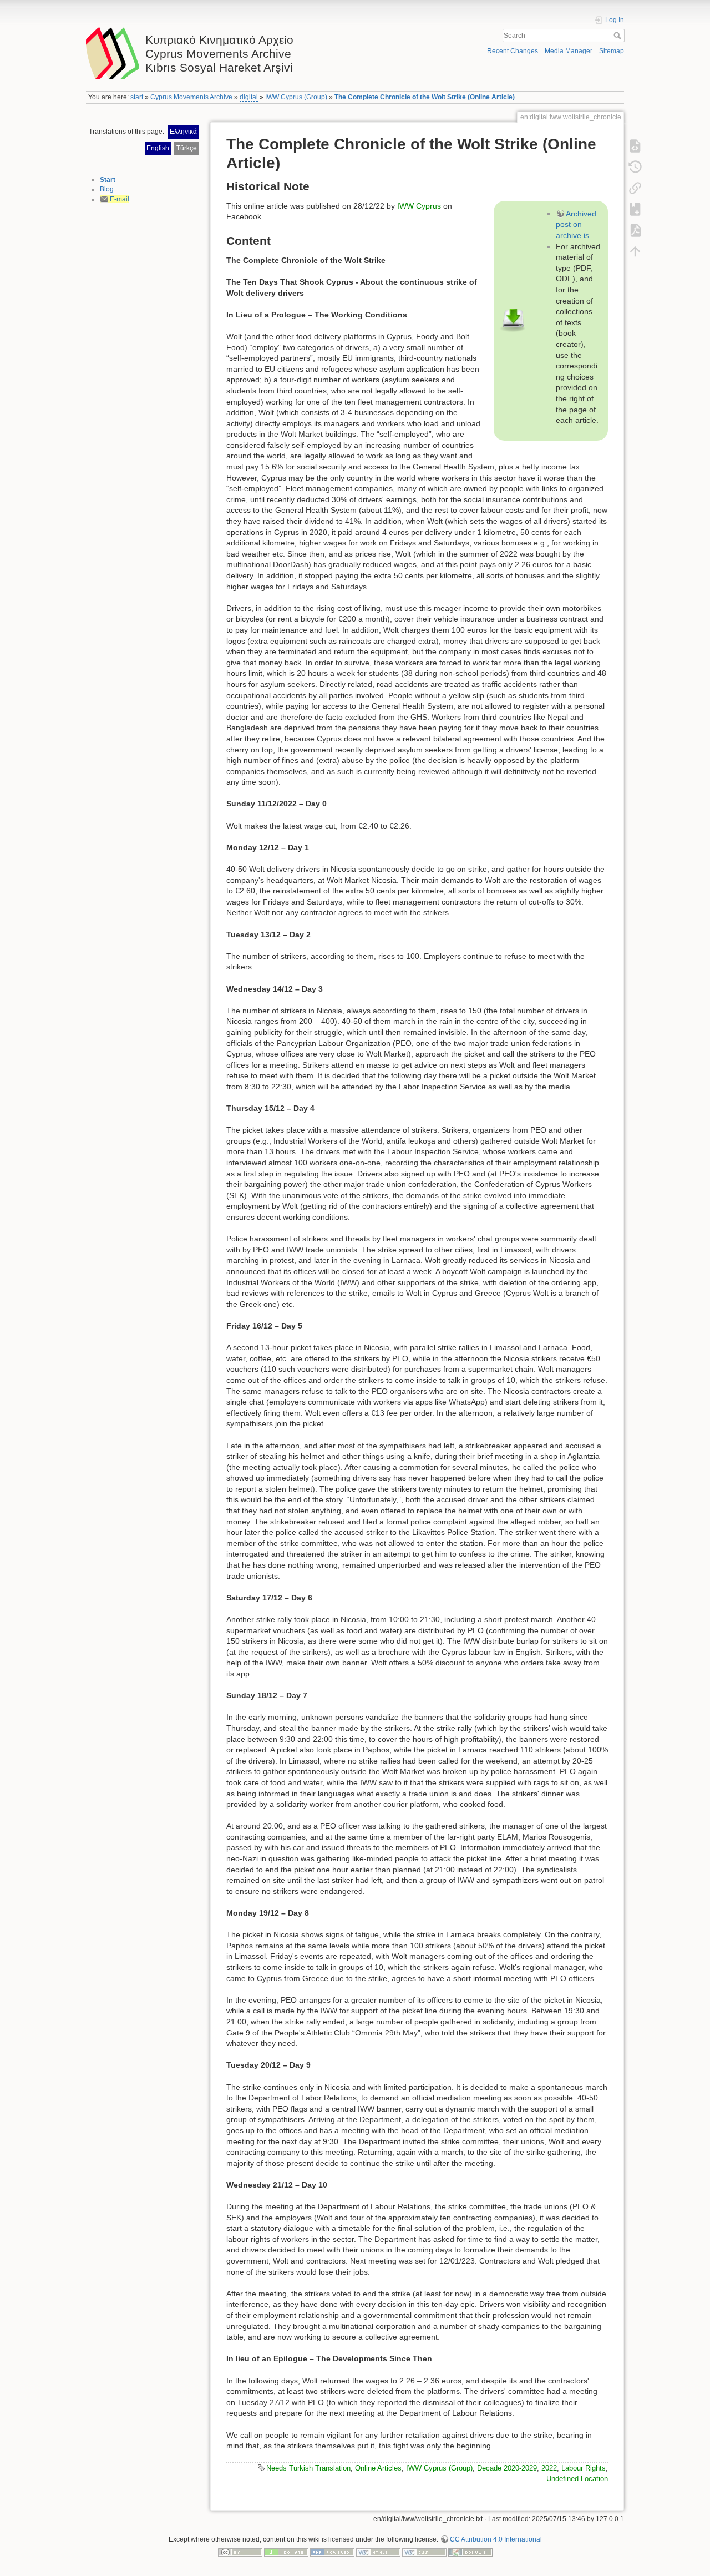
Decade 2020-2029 (507, 2468)
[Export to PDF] (635, 230)
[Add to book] (635, 209)
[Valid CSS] (424, 2552)
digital (249, 97)
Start (108, 180)
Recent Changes (513, 51)
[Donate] (286, 2552)
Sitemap (612, 51)
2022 (549, 2468)
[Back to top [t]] (635, 251)
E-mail (120, 199)
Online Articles (378, 2468)
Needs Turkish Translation (308, 2468)
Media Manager (569, 51)
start (137, 97)
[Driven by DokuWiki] (470, 2552)
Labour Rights (584, 2468)
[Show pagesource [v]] (635, 146)
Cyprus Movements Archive (191, 97)
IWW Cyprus (419, 206)
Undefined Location (577, 2479)
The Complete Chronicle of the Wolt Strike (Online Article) (425, 97)
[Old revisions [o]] (635, 167)
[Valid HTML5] (378, 2552)
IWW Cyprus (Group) (296, 97)
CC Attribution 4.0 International (496, 2539)
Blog (107, 189)
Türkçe (187, 148)
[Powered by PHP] (332, 2552)
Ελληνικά (183, 132)
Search (619, 36)
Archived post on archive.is (576, 224)
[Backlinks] (635, 188)
